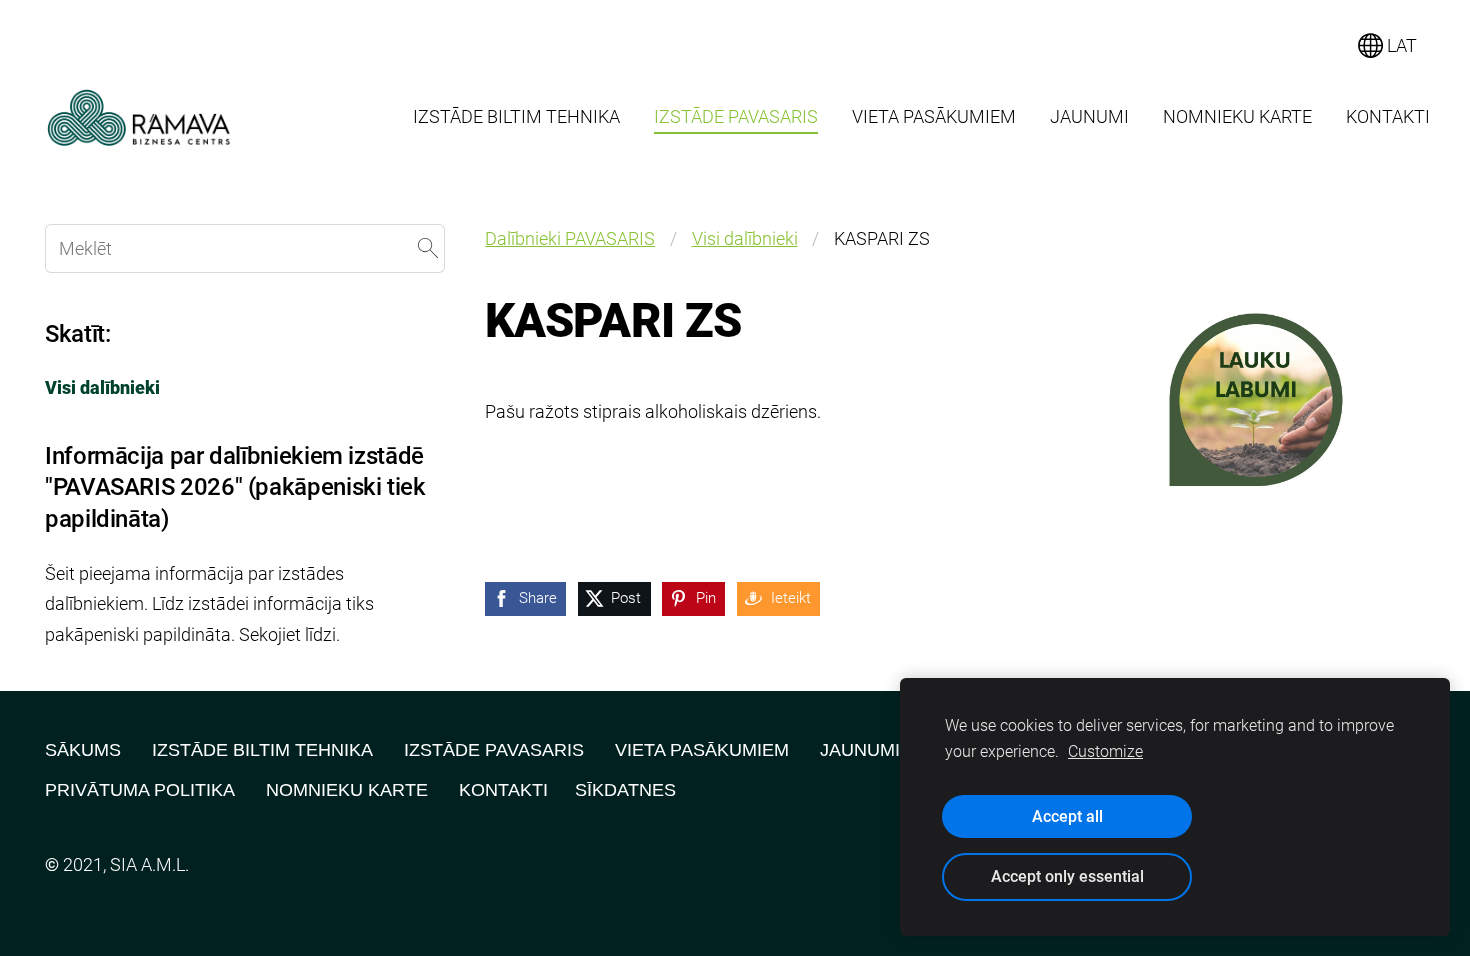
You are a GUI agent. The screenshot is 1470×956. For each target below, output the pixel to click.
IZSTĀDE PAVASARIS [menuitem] (736, 116)
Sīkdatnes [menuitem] (625, 790)
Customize (1105, 751)
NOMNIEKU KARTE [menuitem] (1237, 116)
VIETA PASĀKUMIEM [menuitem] (934, 116)
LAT (1400, 45)
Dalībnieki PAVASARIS (570, 238)
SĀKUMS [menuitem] (83, 750)
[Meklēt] (428, 248)
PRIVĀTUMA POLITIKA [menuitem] (140, 790)
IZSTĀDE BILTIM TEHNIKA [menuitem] (516, 116)
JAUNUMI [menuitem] (1089, 116)
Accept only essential (1067, 876)
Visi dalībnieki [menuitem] (102, 387)
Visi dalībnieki (745, 238)
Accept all (1067, 816)
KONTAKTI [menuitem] (1388, 116)
